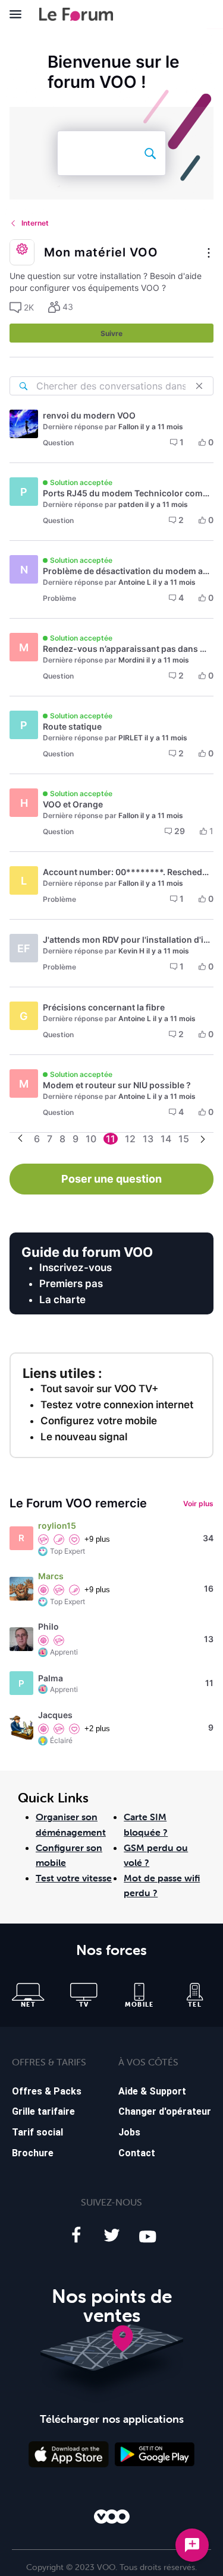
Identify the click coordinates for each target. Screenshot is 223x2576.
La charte (62, 1300)
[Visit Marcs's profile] (21, 1589)
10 (91, 1139)
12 (130, 1139)
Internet (35, 223)
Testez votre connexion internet (117, 1405)
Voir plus (198, 1504)
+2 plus (97, 1729)
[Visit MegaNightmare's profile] (24, 424)
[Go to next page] (203, 1140)
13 (148, 1139)
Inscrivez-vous (76, 1268)
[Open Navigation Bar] (19, 14)
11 (111, 1139)
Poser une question (111, 1179)
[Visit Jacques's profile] (21, 1728)
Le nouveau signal (84, 1437)
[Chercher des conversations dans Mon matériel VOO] (23, 386)
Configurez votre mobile (99, 1421)
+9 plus (97, 1539)
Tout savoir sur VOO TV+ (99, 1389)
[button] (22, 308)
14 (166, 1139)
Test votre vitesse (74, 1878)
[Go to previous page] (20, 1139)
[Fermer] (199, 386)
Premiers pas (71, 1284)
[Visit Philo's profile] (21, 1639)
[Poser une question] (192, 2545)
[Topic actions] (209, 254)
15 (184, 1139)
